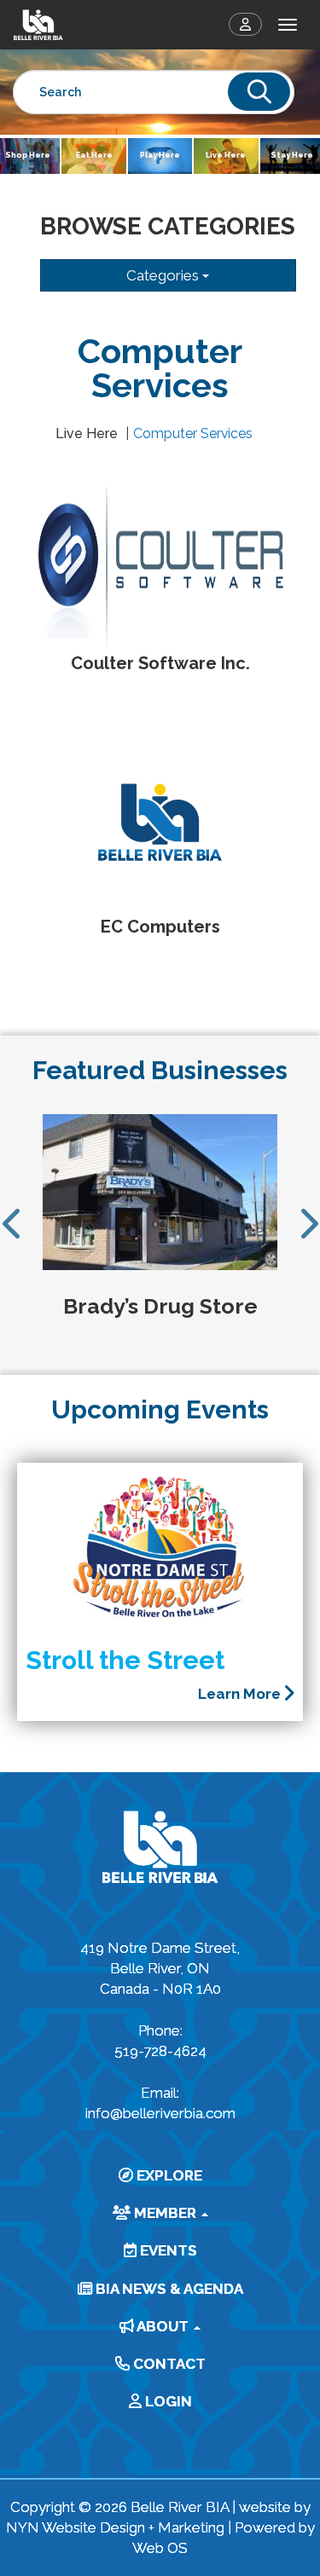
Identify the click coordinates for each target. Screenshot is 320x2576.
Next (307, 1223)
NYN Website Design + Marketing (115, 2527)
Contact (168, 2364)
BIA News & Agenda (168, 2289)
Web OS (160, 2548)
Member (165, 2213)
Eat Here (94, 155)
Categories (164, 275)
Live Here (226, 155)
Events (167, 2250)
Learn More (241, 1694)
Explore (168, 2175)
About (163, 2326)
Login (167, 2401)
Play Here (160, 155)
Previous (13, 1223)
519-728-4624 (160, 2051)
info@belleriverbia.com (160, 2113)
